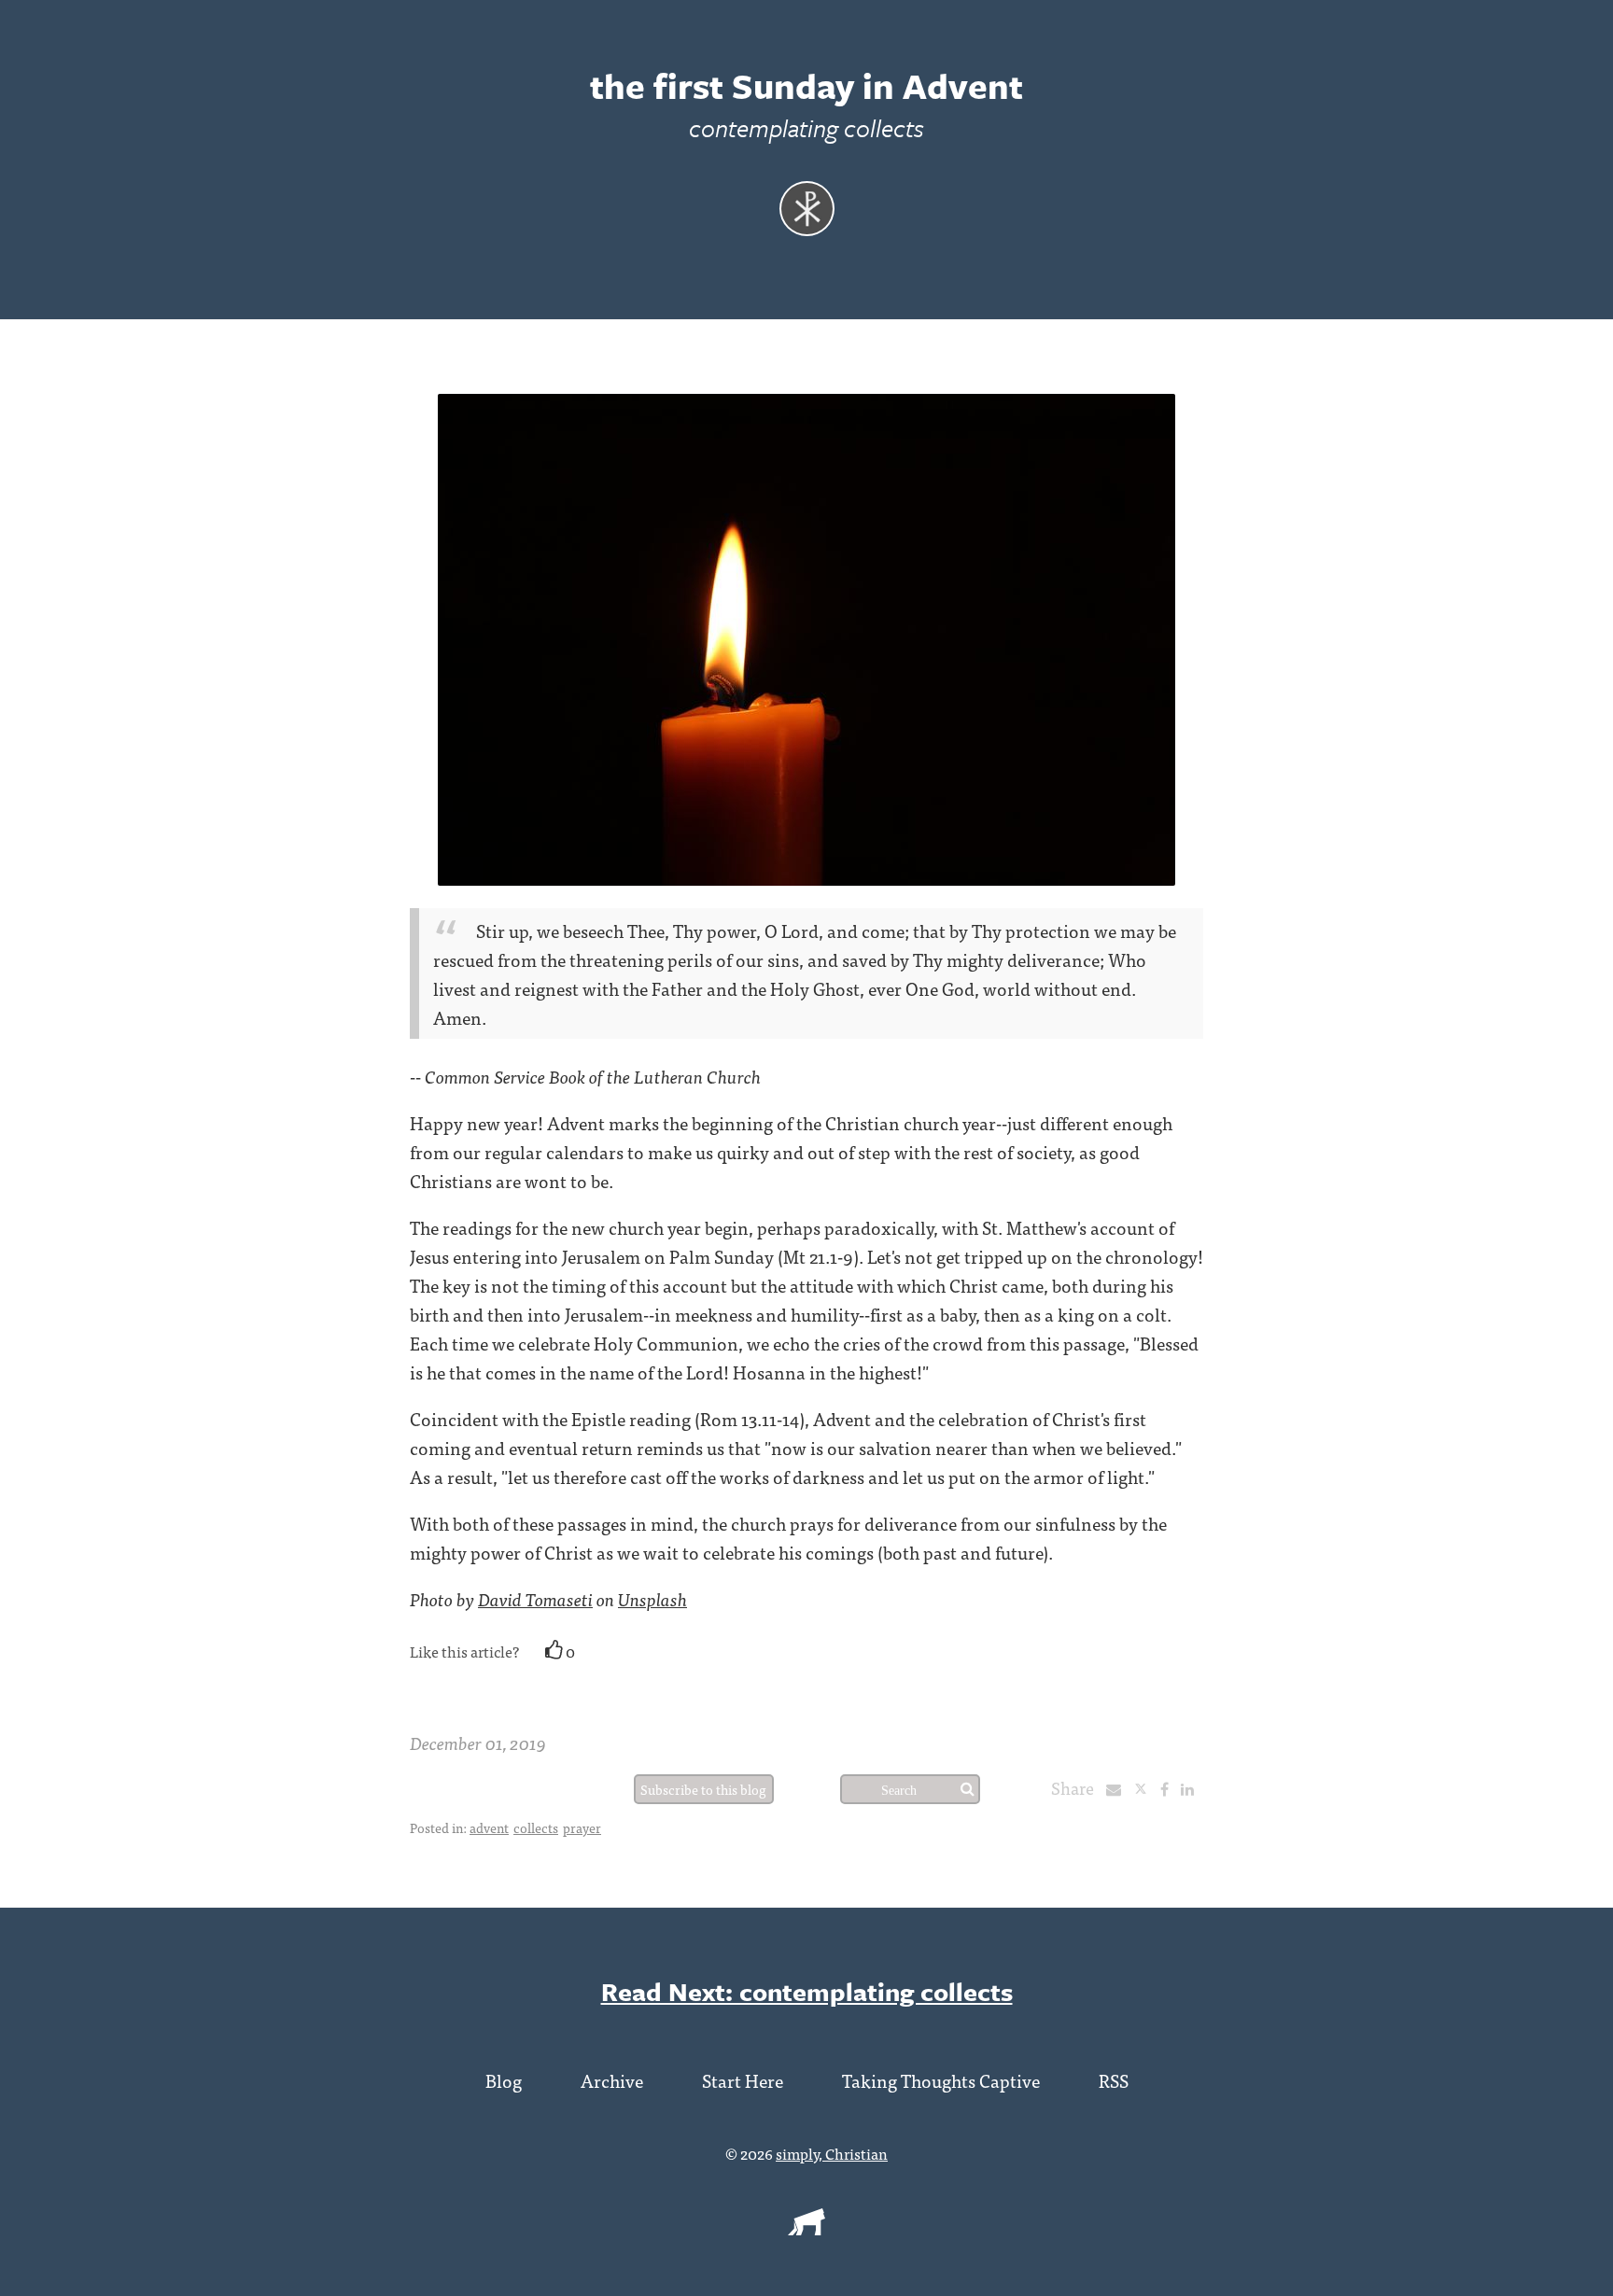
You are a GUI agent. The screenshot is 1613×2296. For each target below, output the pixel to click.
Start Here (743, 2080)
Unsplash (652, 1598)
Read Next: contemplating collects (807, 1991)
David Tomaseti (535, 1598)
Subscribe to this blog (703, 1789)
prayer (582, 1827)
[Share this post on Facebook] (1169, 1788)
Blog (504, 2080)
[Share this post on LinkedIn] (1192, 1788)
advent (489, 1827)
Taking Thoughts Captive (941, 2080)
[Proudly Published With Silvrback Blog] (806, 2229)
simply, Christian (832, 2153)
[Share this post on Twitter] (1147, 1788)
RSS (1114, 2080)
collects (536, 1827)
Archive (612, 2080)
